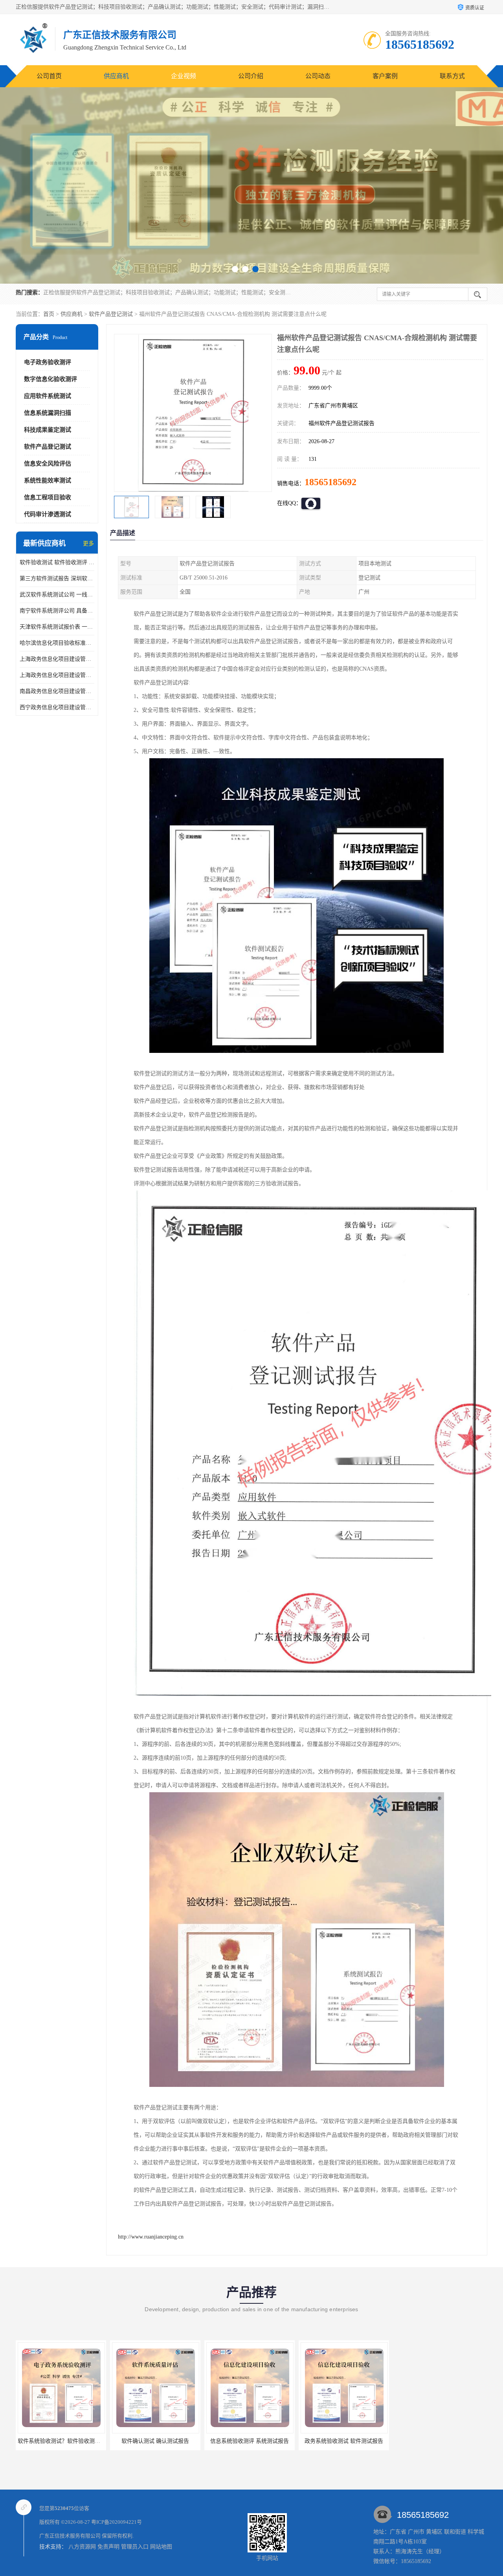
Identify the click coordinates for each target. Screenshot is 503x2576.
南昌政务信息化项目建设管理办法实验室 (57, 691)
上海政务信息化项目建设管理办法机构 (57, 675)
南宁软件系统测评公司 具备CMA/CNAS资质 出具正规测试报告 (57, 611)
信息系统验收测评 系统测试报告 (154, 2441)
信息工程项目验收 (48, 497)
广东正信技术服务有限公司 (70, 2536)
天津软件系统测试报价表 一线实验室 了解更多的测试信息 (57, 627)
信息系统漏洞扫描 (48, 413)
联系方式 (452, 76)
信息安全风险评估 (48, 464)
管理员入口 (135, 2547)
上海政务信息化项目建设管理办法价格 (57, 659)
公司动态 (318, 76)
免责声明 (108, 2547)
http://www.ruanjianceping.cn (151, 2237)
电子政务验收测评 (48, 362)
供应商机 (116, 76)
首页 (49, 314)
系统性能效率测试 (48, 480)
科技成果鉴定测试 (48, 430)
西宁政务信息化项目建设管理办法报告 (57, 707)
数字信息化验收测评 (50, 379)
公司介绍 (251, 76)
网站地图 (161, 2547)
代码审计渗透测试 (48, 514)
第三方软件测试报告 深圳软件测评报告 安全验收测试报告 (57, 578)
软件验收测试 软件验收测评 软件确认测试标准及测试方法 (57, 562)
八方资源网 (82, 2547)
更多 (88, 544)
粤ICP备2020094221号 (117, 2522)
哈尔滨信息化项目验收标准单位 (57, 643)
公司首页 (49, 76)
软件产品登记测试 (111, 314)
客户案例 (385, 76)
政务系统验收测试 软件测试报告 (248, 2441)
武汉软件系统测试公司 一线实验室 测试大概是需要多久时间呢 (57, 595)
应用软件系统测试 (48, 396)
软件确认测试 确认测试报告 (59, 2441)
